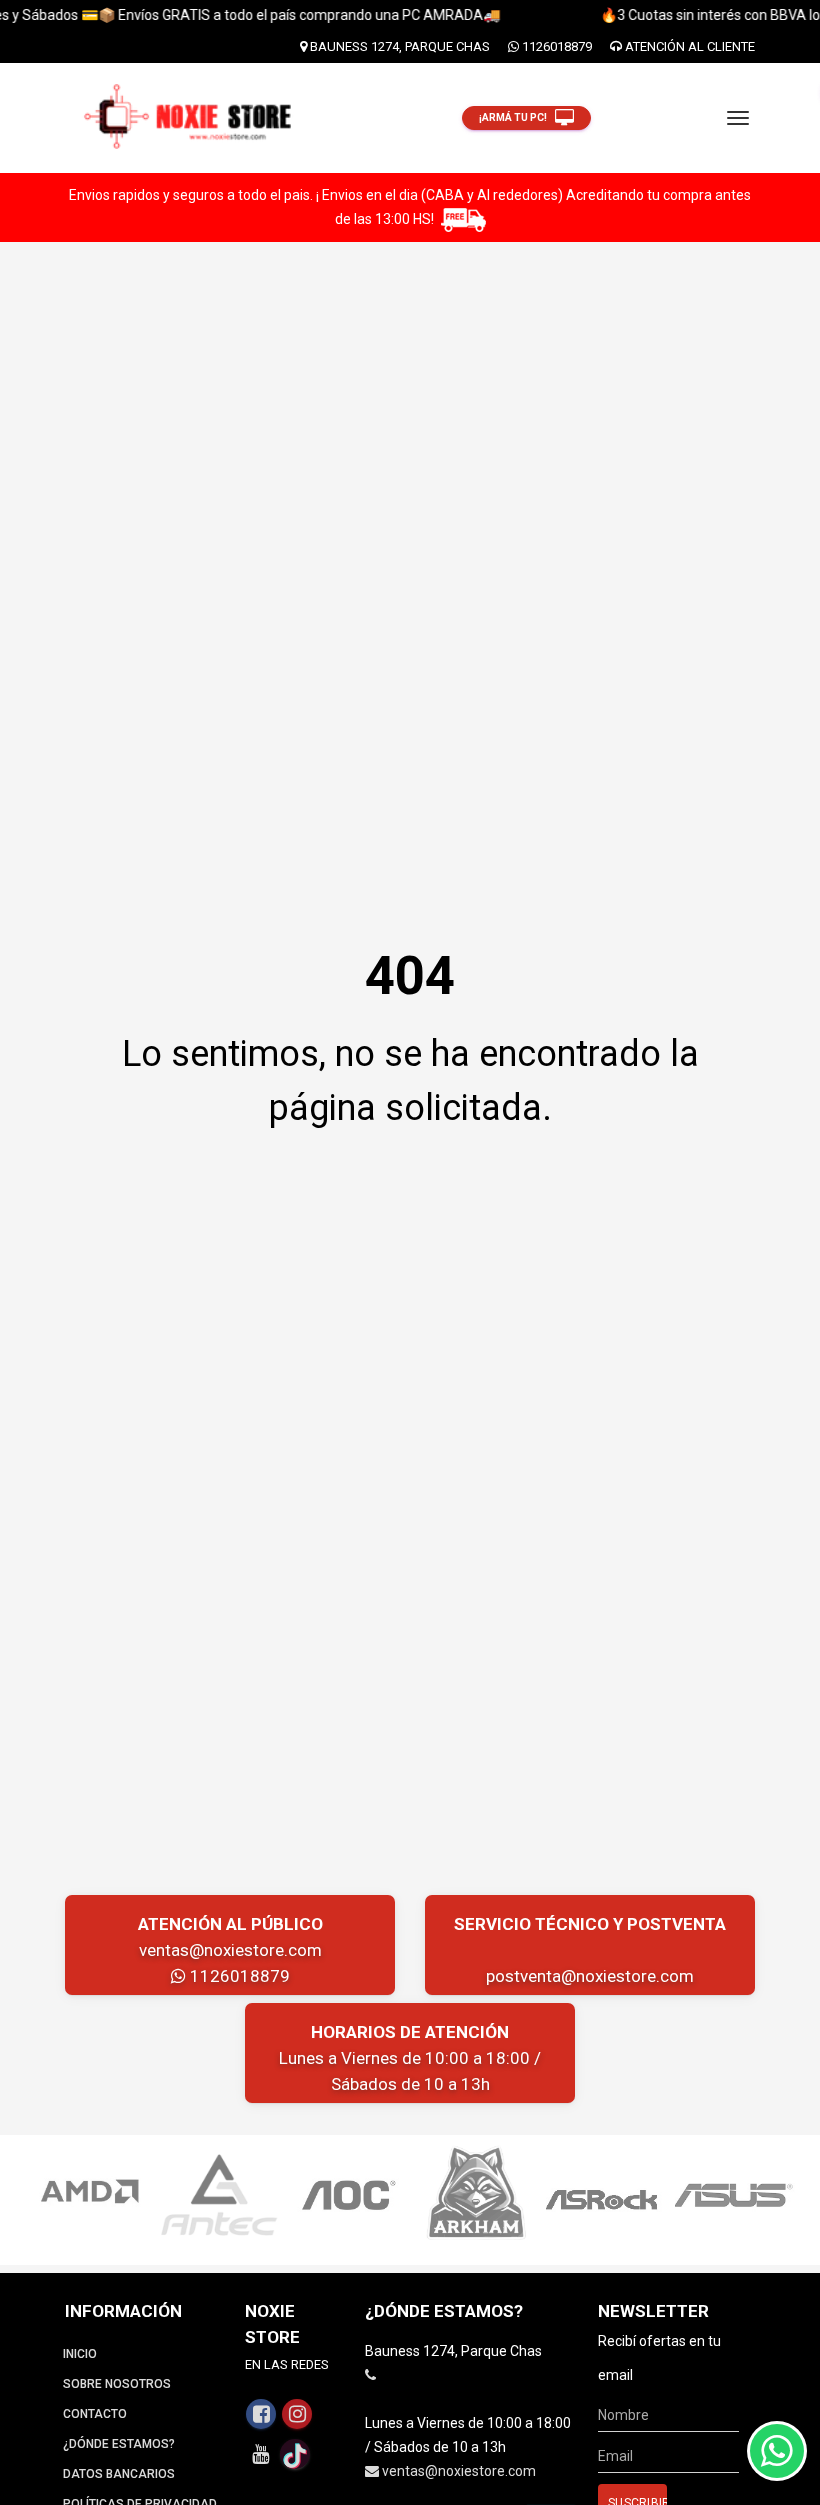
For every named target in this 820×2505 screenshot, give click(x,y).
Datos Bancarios (119, 2474)
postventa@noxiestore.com (590, 1976)
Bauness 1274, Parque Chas (398, 46)
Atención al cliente (688, 46)
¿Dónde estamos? (119, 2444)
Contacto (95, 2414)
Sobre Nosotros (117, 2384)
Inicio (80, 2354)
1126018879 (555, 46)
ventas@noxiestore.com (230, 1950)
